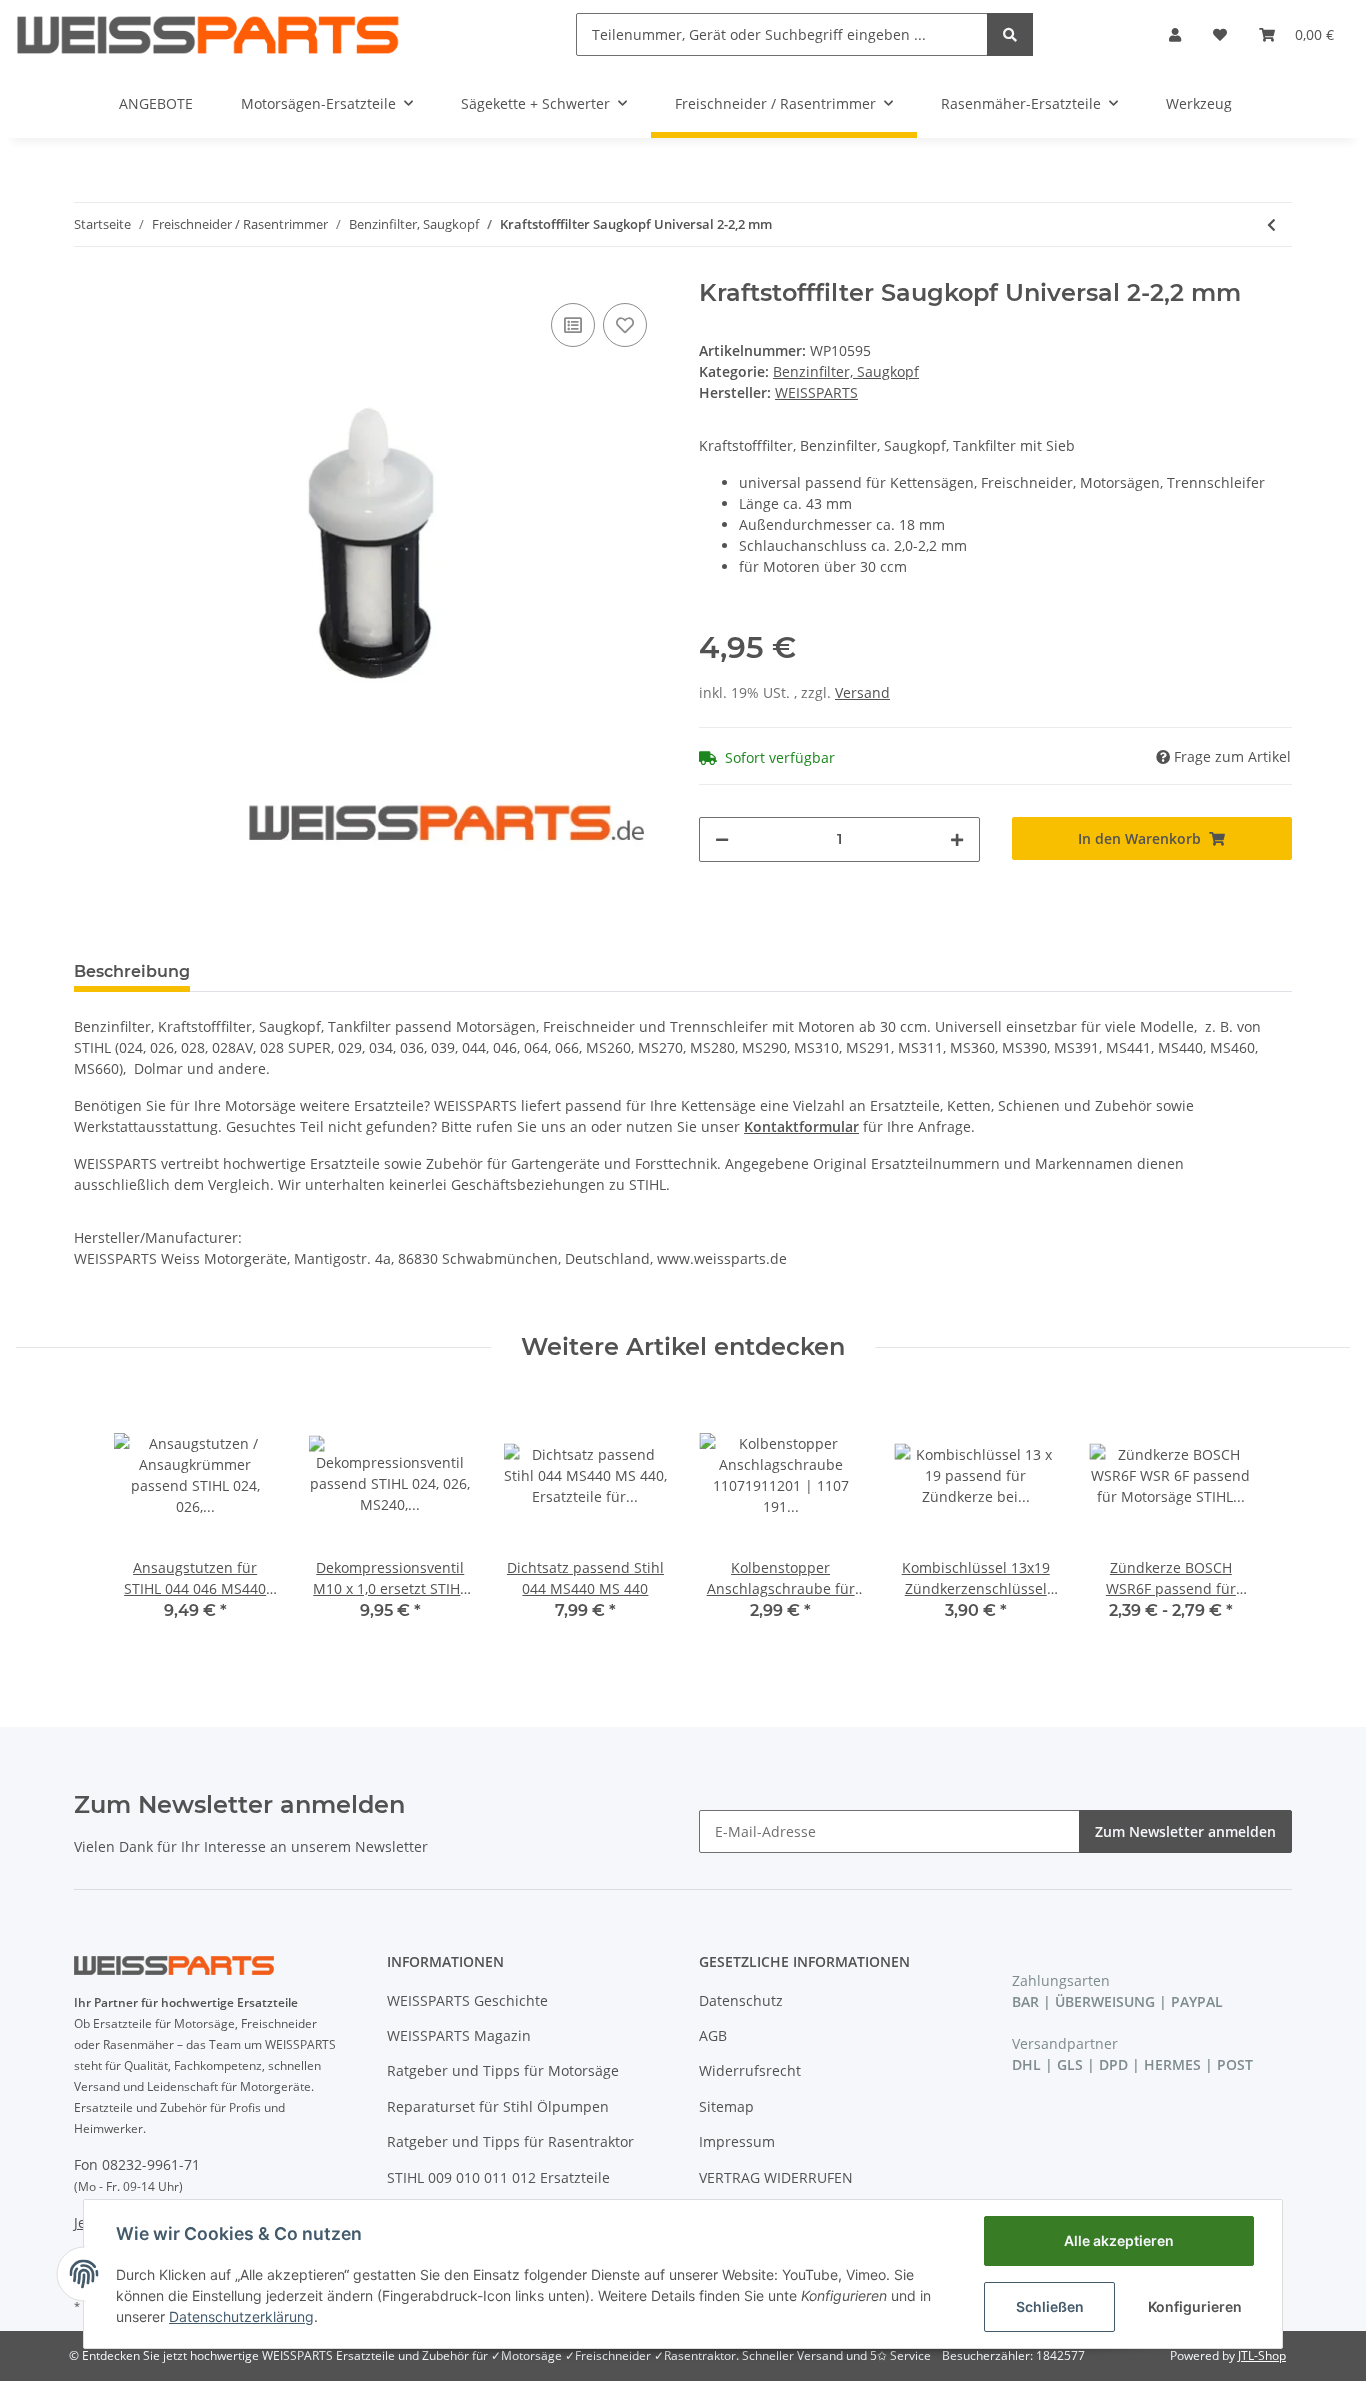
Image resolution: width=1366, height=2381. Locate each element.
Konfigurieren (1195, 2306)
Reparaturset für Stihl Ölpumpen (498, 2106)
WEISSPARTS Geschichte (467, 2000)
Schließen (1050, 2306)
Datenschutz (741, 2000)
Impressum (737, 2141)
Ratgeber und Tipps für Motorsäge (503, 2070)
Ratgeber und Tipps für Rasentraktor (510, 2141)
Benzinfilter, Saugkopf (846, 371)
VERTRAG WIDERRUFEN (776, 2177)
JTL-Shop (1262, 2355)
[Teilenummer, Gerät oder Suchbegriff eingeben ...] (1010, 34)
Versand (862, 692)
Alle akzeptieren (1119, 2240)
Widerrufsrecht (750, 2070)
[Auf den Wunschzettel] (625, 325)
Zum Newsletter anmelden (1185, 1831)
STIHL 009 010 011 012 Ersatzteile (498, 2177)
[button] (1175, 34)
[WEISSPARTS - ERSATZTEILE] (208, 34)
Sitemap (726, 2106)
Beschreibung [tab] (132, 971)
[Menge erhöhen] (957, 839)
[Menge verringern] (722, 839)
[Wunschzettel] (1220, 34)
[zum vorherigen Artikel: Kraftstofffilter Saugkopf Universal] (1271, 224)
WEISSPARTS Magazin (459, 2035)
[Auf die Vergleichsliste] (573, 325)
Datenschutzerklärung (241, 2316)
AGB (713, 2035)
